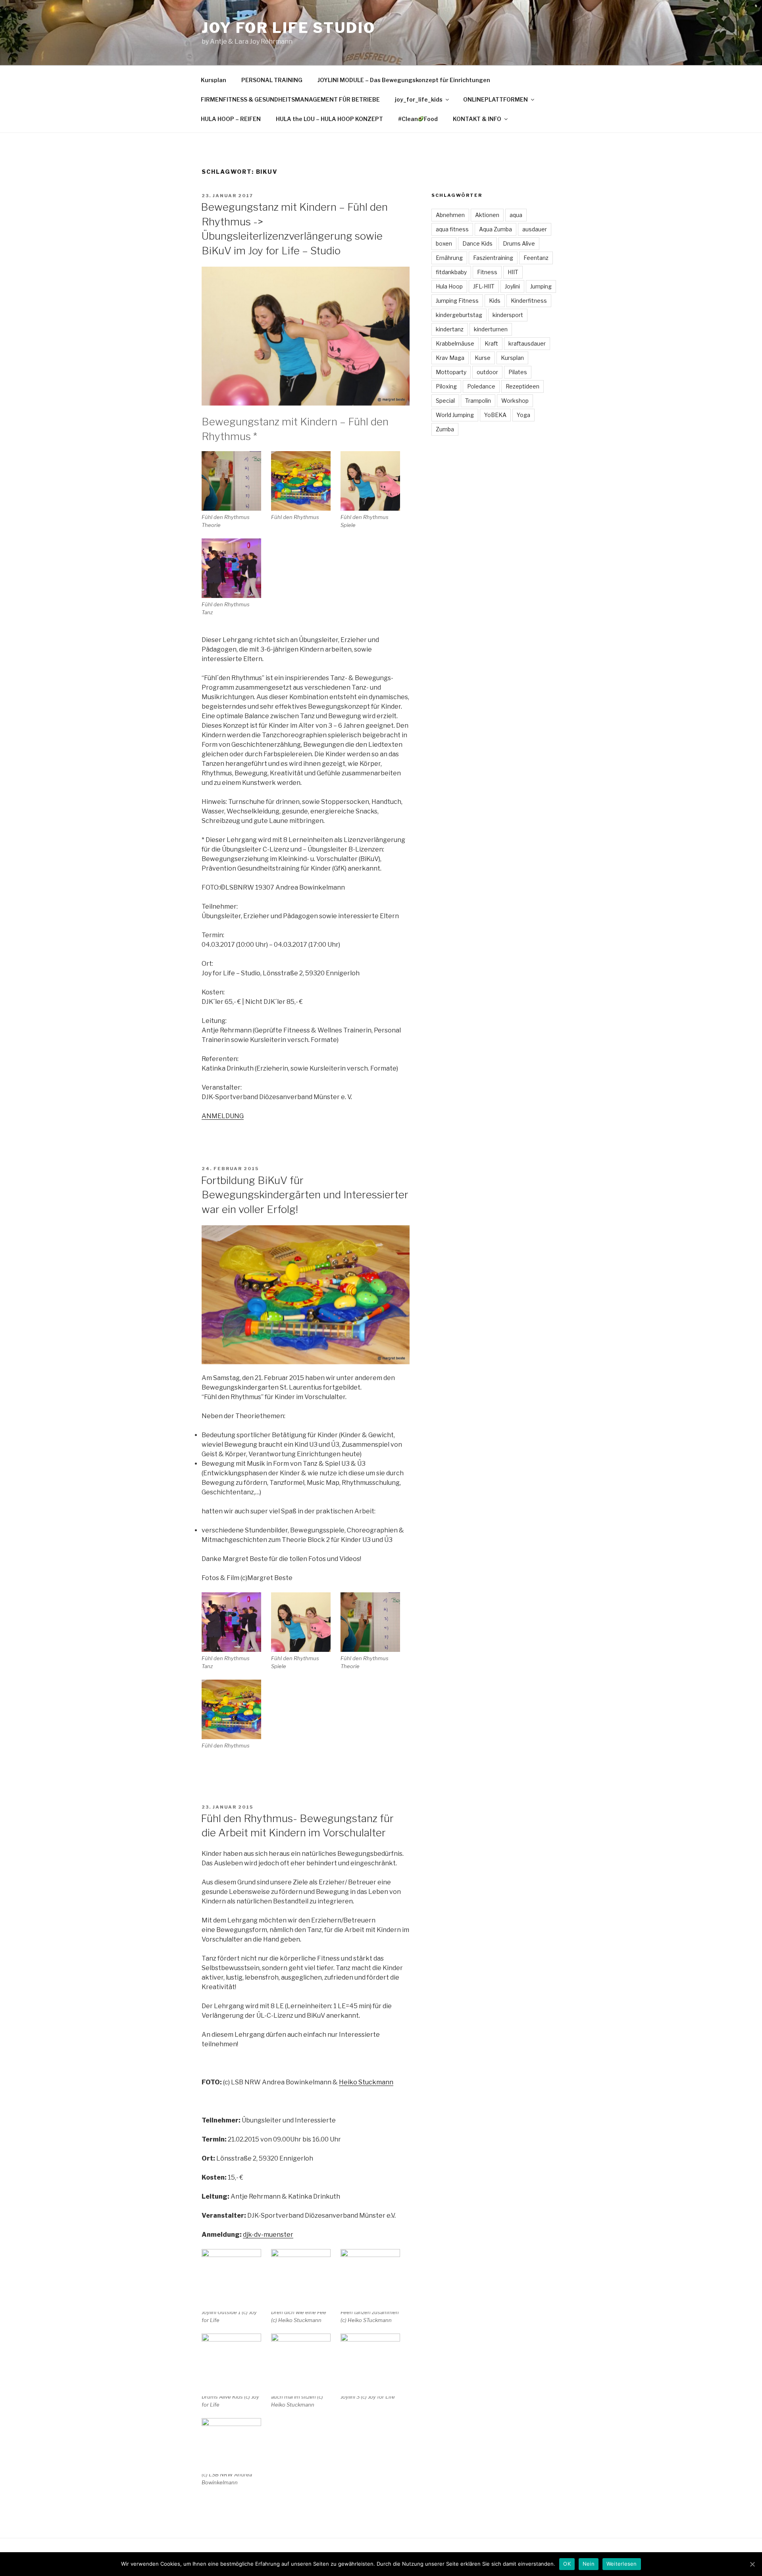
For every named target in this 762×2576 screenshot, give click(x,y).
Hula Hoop (449, 286)
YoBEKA (495, 415)
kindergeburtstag (459, 315)
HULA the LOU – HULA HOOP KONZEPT (329, 119)
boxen (444, 243)
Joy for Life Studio (289, 28)
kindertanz (450, 329)
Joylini (512, 286)
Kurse (483, 358)
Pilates (518, 372)
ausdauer (535, 229)
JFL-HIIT (484, 286)
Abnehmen (450, 215)
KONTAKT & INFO (477, 119)
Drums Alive (519, 243)
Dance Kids (477, 243)
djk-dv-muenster (268, 2235)
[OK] (752, 2564)
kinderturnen (491, 329)
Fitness (487, 272)
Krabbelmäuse (455, 343)
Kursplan (214, 80)
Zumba (445, 429)
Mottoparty (451, 372)
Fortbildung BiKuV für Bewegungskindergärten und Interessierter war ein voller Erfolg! (305, 1195)
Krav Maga (450, 358)
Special (445, 401)
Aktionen (487, 215)
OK (567, 2564)
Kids (495, 301)
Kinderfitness (529, 301)
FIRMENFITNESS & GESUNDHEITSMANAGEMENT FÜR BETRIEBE (290, 99)
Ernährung (449, 258)
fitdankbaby (451, 272)
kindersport (508, 315)
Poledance (481, 386)
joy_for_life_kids (419, 99)
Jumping (541, 286)
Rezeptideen (522, 386)
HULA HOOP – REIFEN (231, 119)
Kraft (491, 343)
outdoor (487, 372)
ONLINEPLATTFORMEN (495, 99)
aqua (516, 215)
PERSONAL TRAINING (272, 80)
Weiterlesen (622, 2564)
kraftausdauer (527, 343)
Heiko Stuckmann (366, 2082)
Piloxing (446, 386)
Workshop (515, 401)
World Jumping (455, 415)
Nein (589, 2564)
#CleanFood (418, 119)
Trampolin (478, 401)
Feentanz (536, 258)
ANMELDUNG (223, 1116)
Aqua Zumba (495, 229)
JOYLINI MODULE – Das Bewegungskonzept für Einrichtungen (404, 80)
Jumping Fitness (457, 301)
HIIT (513, 272)
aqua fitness (452, 229)
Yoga (523, 415)
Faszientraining (493, 258)
